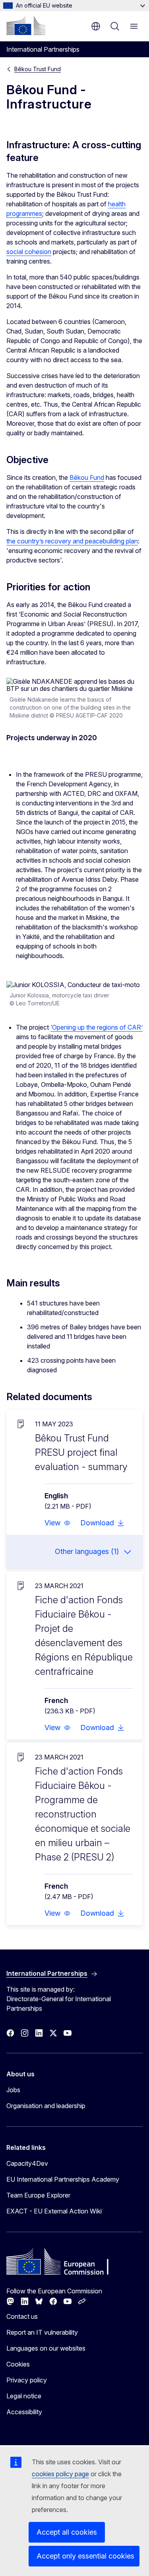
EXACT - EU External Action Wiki (54, 2211)
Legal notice (24, 2396)
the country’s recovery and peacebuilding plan (72, 541)
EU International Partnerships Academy (63, 2179)
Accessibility (24, 2412)
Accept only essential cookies (85, 2556)
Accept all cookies (67, 2532)
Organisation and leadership (46, 2106)
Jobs (13, 2090)
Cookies (18, 2364)
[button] (58, 1523)
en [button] (96, 26)
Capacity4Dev (27, 2163)
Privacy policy (27, 2380)
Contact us (22, 2316)
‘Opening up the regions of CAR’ (97, 1027)
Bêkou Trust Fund (38, 69)
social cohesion (29, 252)
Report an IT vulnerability (42, 2332)
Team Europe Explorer (38, 2195)
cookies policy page (60, 2474)
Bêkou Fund (87, 477)
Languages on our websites (46, 2348)
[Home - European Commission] (26, 25)
